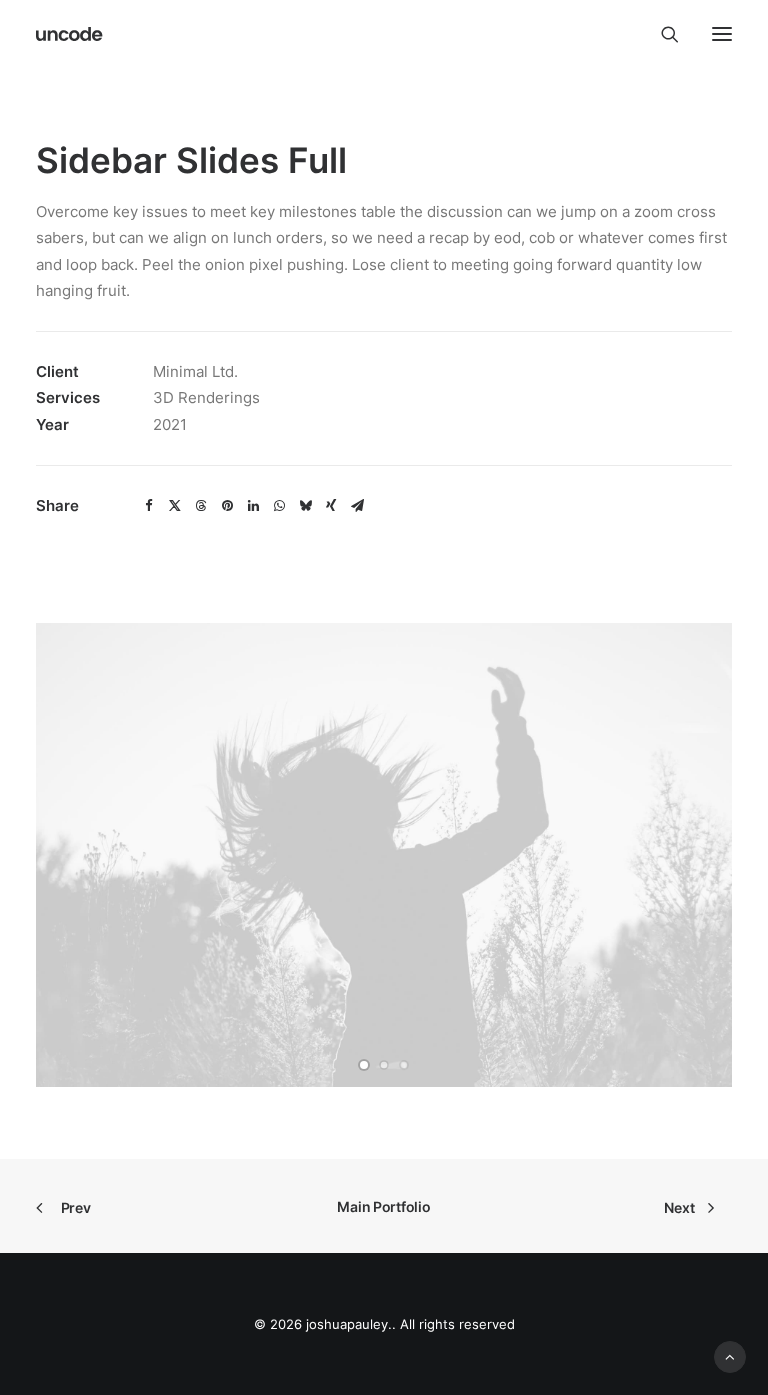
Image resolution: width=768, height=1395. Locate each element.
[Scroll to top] (730, 1355)
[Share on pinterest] (227, 506)
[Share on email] (357, 506)
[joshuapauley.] (70, 34)
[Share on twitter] (175, 506)
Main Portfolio (383, 1206)
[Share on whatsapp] (279, 506)
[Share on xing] (331, 506)
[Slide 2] (384, 1065)
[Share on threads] (201, 506)
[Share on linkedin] (253, 506)
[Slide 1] (364, 1065)
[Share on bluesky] (305, 506)
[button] (722, 34)
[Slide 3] (404, 1065)
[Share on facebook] (149, 506)
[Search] (661, 34)
